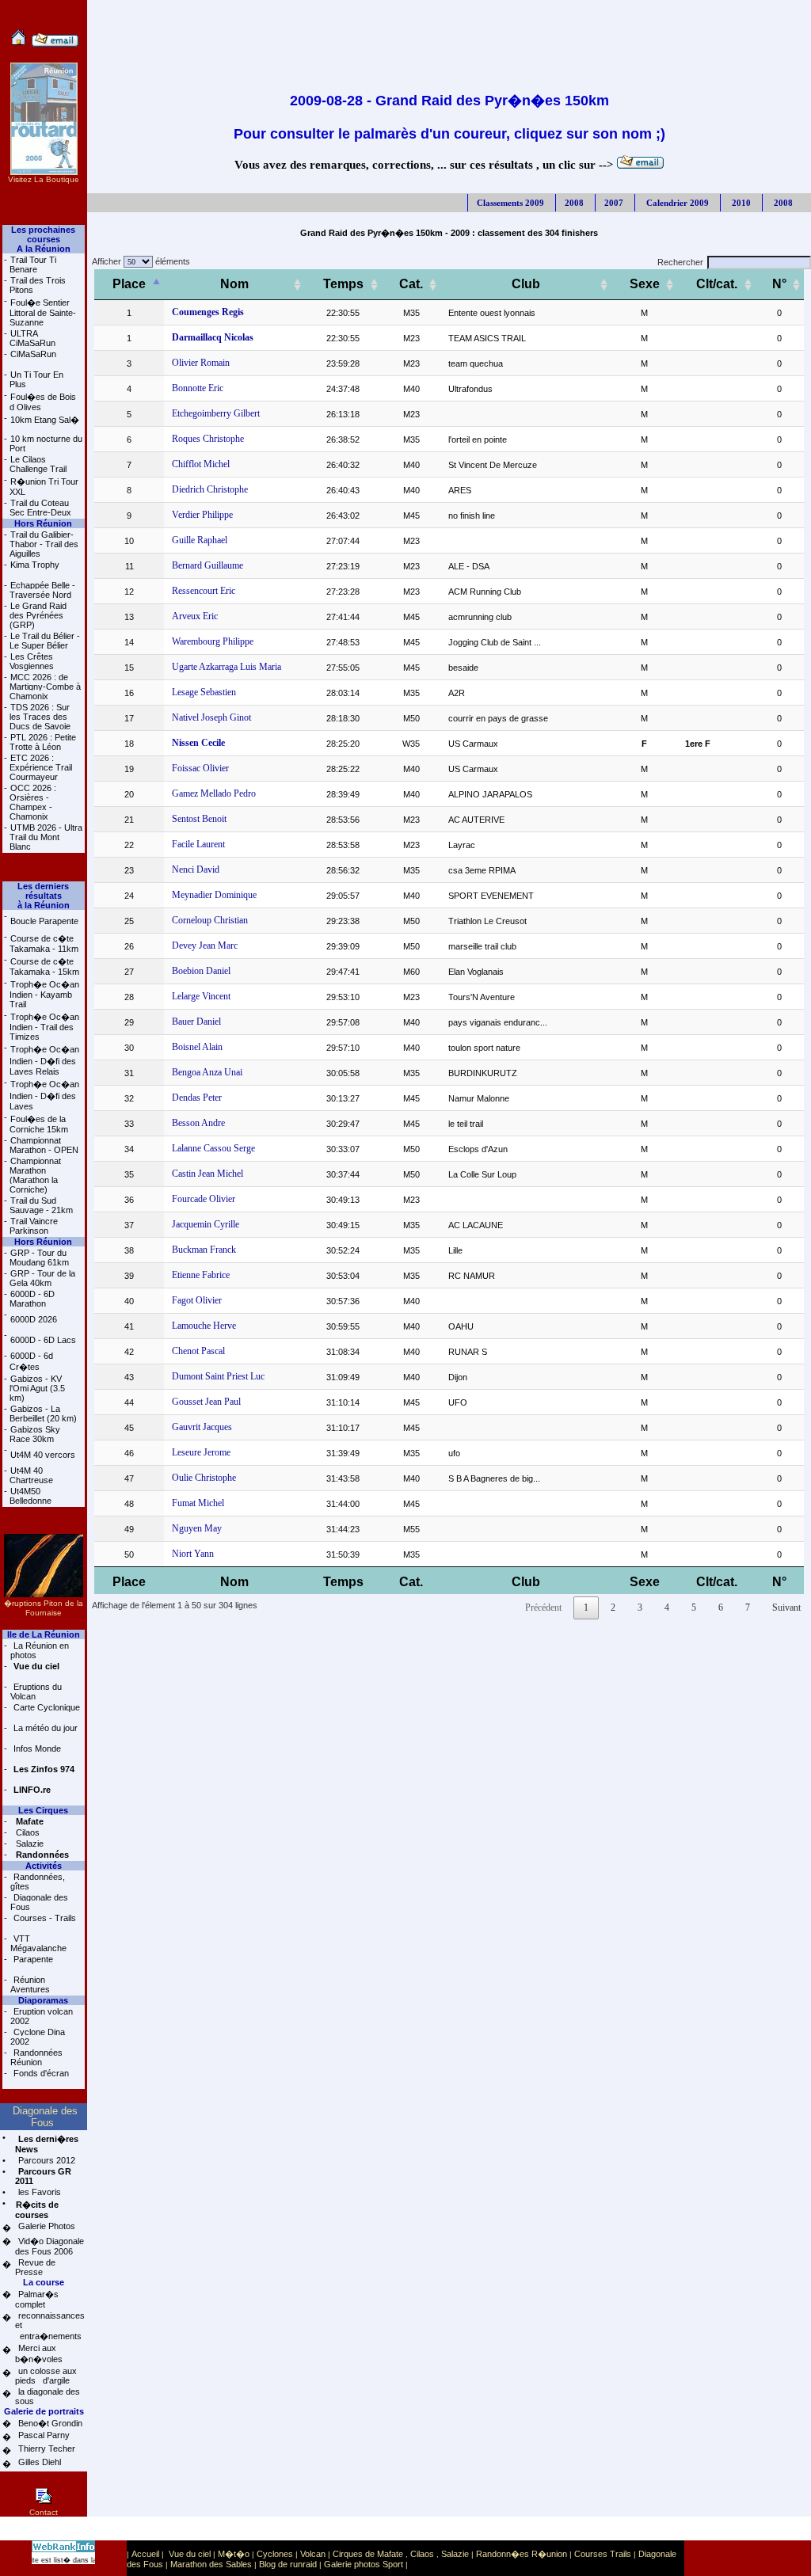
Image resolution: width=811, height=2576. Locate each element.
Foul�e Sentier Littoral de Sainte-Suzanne (43, 312)
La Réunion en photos (40, 1650)
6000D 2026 (34, 1319)
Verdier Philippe (202, 515)
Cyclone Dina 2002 (38, 2037)
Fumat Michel (198, 1503)
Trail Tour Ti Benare (33, 264)
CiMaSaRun (33, 354)
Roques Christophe (208, 439)
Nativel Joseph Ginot (211, 717)
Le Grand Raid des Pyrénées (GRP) (38, 615)
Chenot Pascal (198, 1351)
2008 (574, 203)
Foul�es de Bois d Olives (43, 402)
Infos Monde (36, 1748)
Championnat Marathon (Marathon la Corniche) (35, 1175)
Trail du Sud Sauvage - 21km (41, 1205)
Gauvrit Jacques (202, 1427)
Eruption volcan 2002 (42, 2016)
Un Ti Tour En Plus (36, 379)
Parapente (32, 1959)
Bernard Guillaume (208, 565)
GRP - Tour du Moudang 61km (39, 1258)
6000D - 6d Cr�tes (31, 1361)
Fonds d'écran (40, 2073)
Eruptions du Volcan (36, 1691)
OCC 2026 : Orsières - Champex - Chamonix (33, 802)
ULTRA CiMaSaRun (32, 338)
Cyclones (275, 2554)
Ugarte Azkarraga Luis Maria (227, 667)
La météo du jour (44, 1728)
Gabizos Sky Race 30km (35, 1434)
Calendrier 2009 (676, 203)
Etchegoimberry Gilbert (216, 413)
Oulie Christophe (204, 1478)
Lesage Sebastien (204, 692)
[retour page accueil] (19, 44)
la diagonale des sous (48, 2396)
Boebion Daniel (201, 971)
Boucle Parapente (44, 921)
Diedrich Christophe (210, 489)
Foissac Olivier (200, 768)
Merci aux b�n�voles (39, 2353)
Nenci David (196, 869)
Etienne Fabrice (201, 1275)
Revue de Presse (35, 2267)
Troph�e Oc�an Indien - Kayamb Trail (44, 994)
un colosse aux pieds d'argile (46, 2376)
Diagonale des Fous (39, 1902)
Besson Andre (198, 1123)
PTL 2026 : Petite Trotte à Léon (43, 742)
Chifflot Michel (201, 464)
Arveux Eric (195, 616)
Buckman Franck (204, 1250)
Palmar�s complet (37, 2299)
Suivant (786, 1608)
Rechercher (680, 262)
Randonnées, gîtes (38, 1882)
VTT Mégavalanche (38, 1943)
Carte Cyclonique (46, 1707)
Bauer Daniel (196, 1022)
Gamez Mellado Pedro (214, 793)
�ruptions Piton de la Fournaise (44, 1608)
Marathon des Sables (211, 2564)
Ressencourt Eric (204, 591)
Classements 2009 (510, 203)
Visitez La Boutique (44, 179)
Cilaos (27, 1832)
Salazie (29, 1844)
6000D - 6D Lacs (43, 1340)
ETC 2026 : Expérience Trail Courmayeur (41, 767)
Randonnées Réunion (36, 2057)
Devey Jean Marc (205, 946)
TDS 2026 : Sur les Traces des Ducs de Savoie (40, 717)
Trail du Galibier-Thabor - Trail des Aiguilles (44, 544)
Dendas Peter (197, 1098)
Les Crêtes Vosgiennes (32, 661)
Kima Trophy (35, 565)
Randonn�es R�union (522, 2554)
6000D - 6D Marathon (32, 1299)
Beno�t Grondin (49, 2423)
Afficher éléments (139, 261)
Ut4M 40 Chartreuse (31, 1475)
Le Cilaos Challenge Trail (38, 464)
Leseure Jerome (201, 1452)
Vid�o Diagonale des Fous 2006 (49, 2246)
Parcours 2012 (46, 2160)
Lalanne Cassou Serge (213, 1148)
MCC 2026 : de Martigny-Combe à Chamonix (45, 687)
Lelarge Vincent (201, 996)
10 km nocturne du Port (46, 443)
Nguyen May (197, 1528)
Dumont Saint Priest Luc (218, 1376)
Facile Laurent (198, 844)
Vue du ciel (190, 2554)
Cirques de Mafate (368, 2554)
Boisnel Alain (197, 1047)
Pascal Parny (43, 2435)
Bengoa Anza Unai (207, 1072)
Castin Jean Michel (208, 1174)
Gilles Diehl (38, 2462)
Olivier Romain (201, 363)
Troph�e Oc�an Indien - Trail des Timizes (44, 1027)
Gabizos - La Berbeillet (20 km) (43, 1414)
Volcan (313, 2554)
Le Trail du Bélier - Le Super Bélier (45, 641)
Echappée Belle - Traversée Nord (42, 590)
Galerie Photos (46, 2226)
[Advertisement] (449, 36)
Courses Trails (603, 2554)
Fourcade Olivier (204, 1199)
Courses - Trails (44, 1918)
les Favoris (38, 2192)
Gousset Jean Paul (206, 1402)
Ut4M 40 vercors (43, 1455)
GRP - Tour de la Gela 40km (42, 1278)
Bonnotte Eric (198, 388)
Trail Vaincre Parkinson (34, 1226)
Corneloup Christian (210, 920)
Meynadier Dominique (214, 895)
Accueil (145, 2554)
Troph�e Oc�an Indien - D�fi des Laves (44, 1095)
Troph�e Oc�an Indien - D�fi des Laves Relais (44, 1060)
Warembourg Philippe (213, 641)
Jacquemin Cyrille (206, 1224)
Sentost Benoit (199, 819)
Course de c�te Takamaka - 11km (44, 944)
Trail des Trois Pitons (38, 285)
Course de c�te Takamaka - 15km (44, 966)
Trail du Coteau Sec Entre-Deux (40, 508)
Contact (44, 2512)
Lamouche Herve (204, 1326)
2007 (614, 203)
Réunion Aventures (30, 1984)
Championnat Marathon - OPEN (44, 1145)
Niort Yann (193, 1554)
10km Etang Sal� (45, 420)
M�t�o (234, 2554)
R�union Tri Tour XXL (44, 487)
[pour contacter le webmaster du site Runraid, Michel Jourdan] (55, 44)
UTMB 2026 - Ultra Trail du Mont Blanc (46, 837)
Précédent (543, 1608)
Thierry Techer (46, 2449)
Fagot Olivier (197, 1300)
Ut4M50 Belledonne (30, 1496)
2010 (740, 203)
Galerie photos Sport (364, 2564)
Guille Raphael (200, 540)
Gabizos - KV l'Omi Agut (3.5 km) (37, 1388)
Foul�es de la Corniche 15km (39, 1124)
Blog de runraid (288, 2564)
